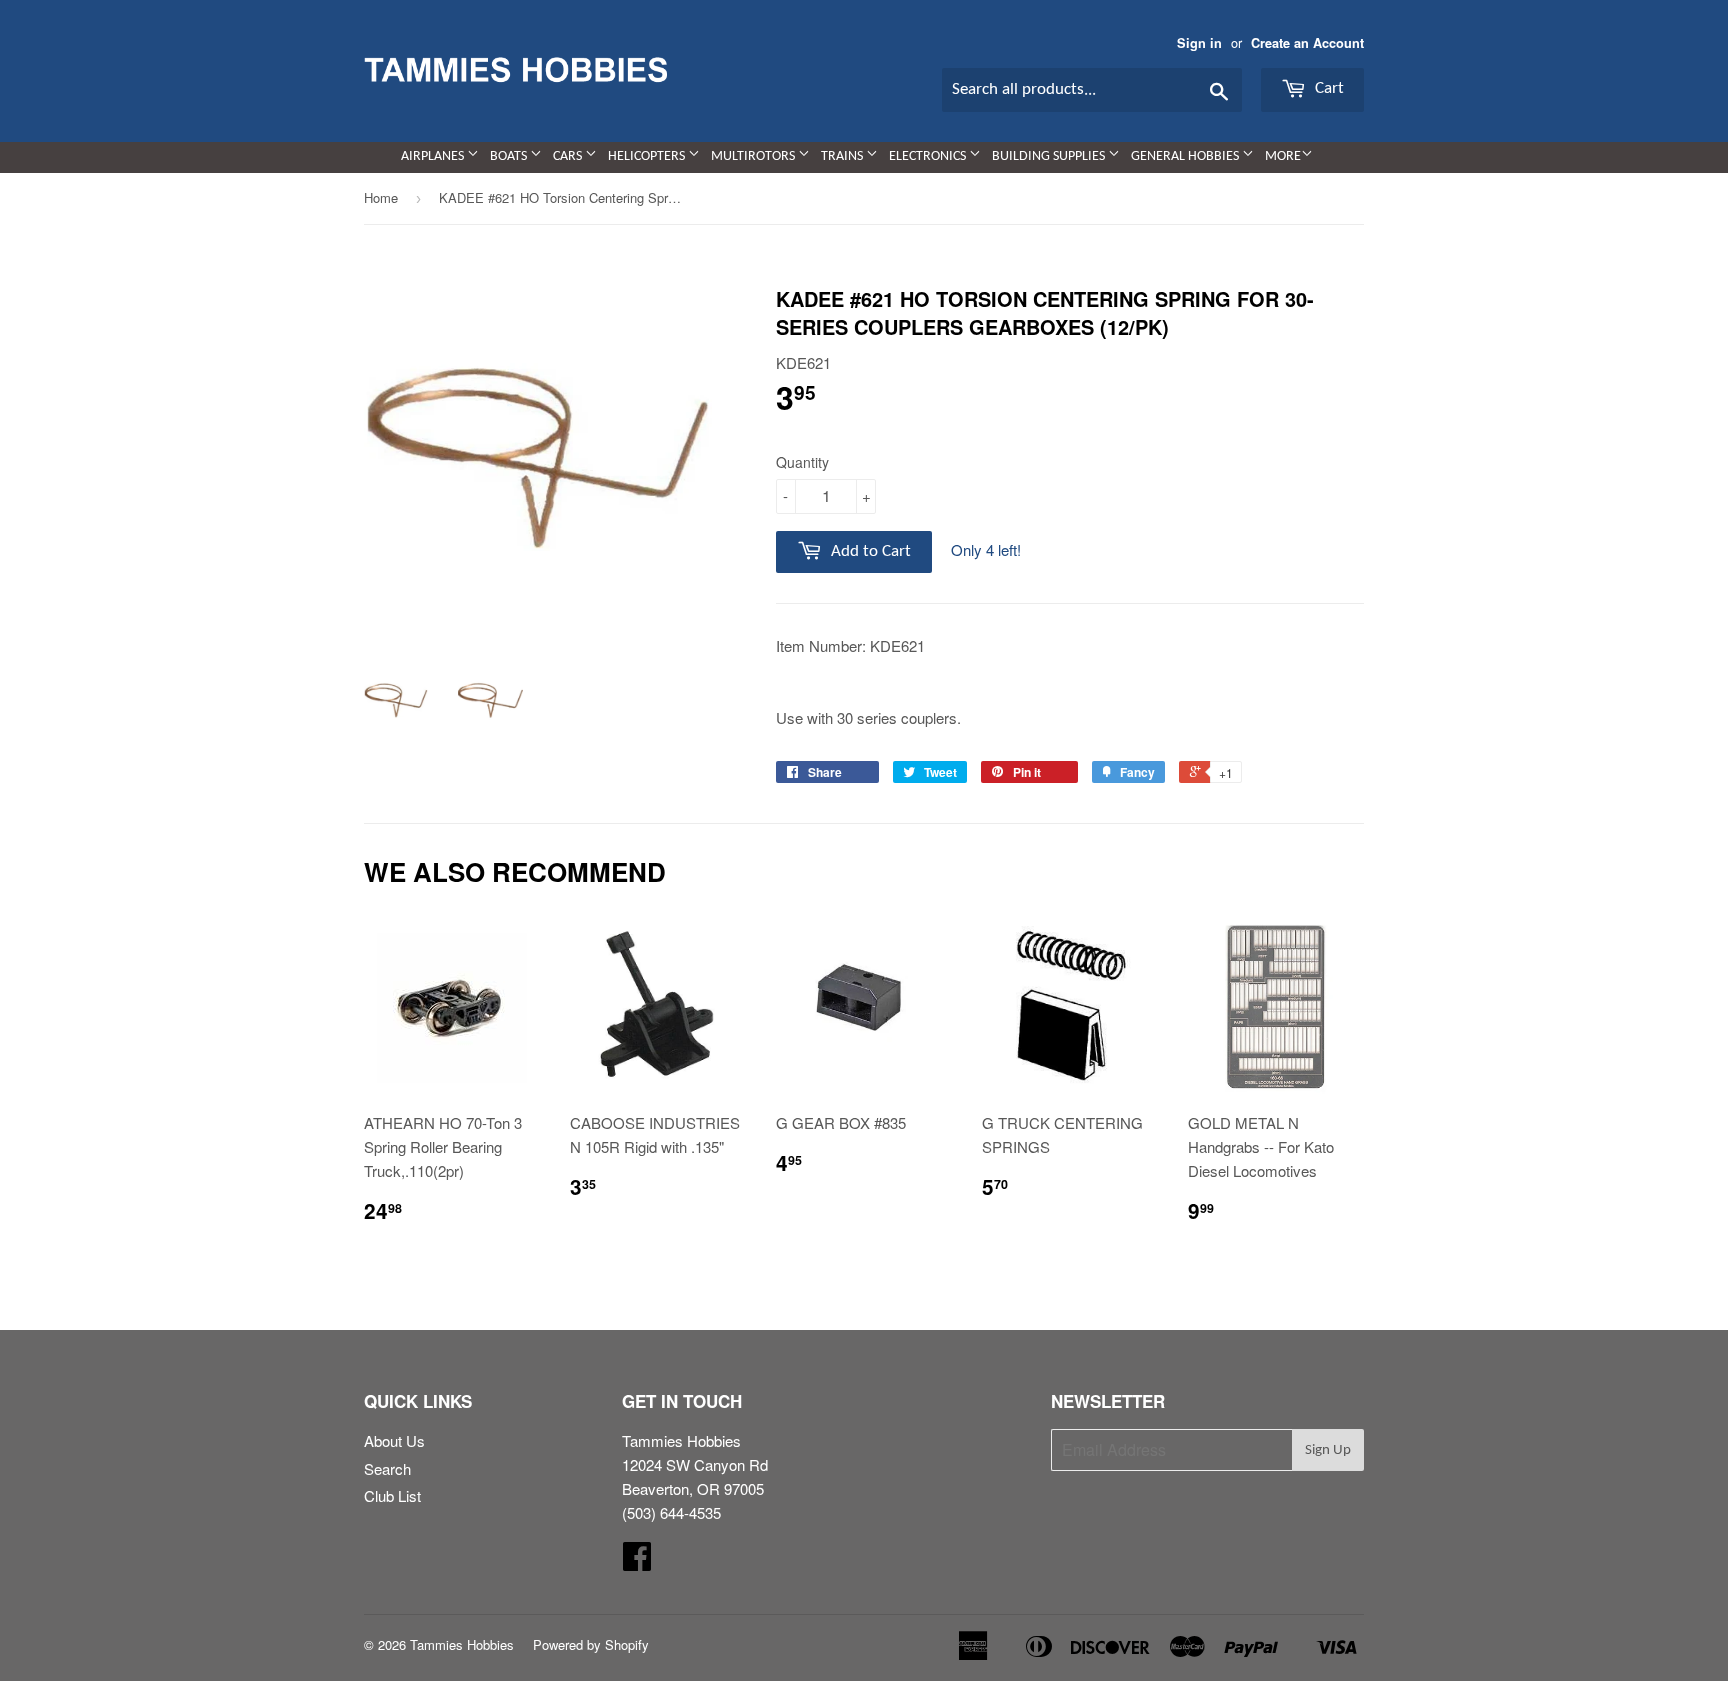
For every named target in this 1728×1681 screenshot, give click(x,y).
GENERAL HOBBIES (1186, 156)
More (1283, 156)
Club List (392, 1495)
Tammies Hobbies (462, 1644)
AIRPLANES (434, 156)
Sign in (1199, 43)
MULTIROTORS (754, 156)
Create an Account (1307, 43)
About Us (394, 1440)
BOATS (510, 156)
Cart (1327, 88)
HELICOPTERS (648, 156)
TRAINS (843, 156)
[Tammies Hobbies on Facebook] (637, 1561)
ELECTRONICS (929, 156)
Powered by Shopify (591, 1644)
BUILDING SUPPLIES (1050, 156)
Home (381, 197)
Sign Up (1328, 1450)
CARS (569, 156)
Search (387, 1468)
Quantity (802, 462)
